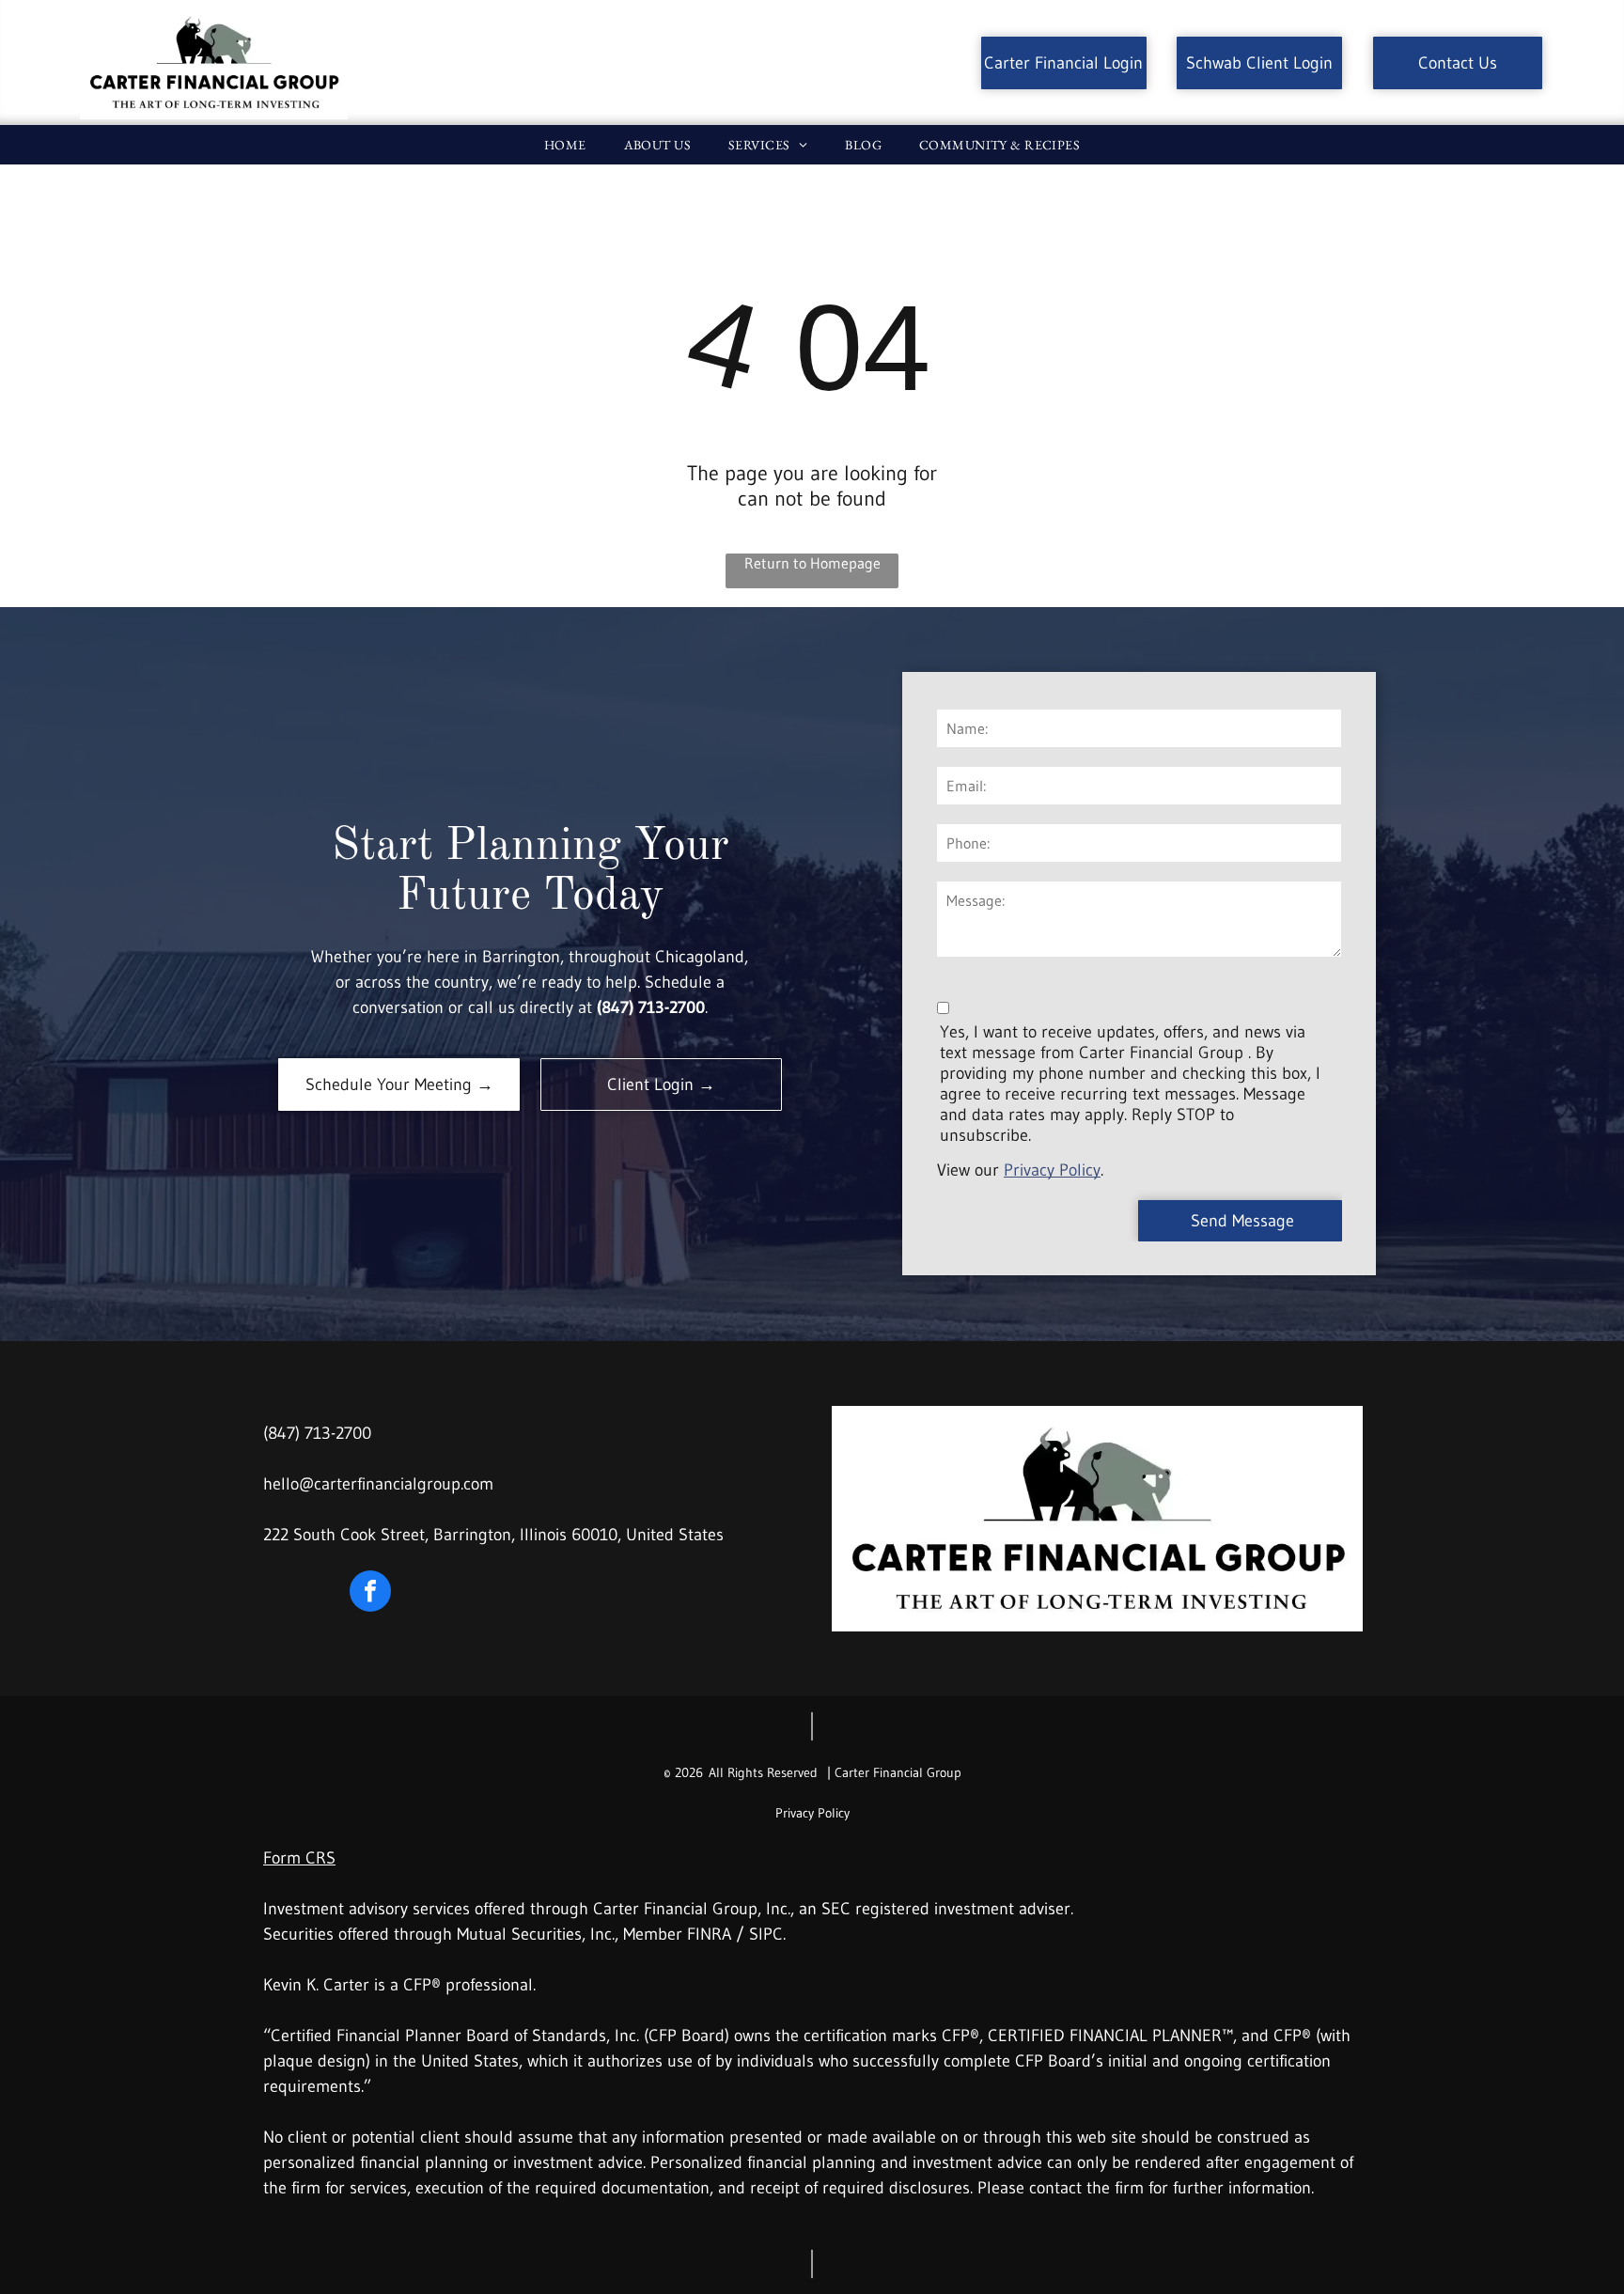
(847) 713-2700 (317, 1433)
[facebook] (370, 1593)
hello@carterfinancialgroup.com (378, 1484)
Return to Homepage (812, 563)
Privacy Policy (1052, 1170)
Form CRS (299, 1858)
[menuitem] (565, 145)
